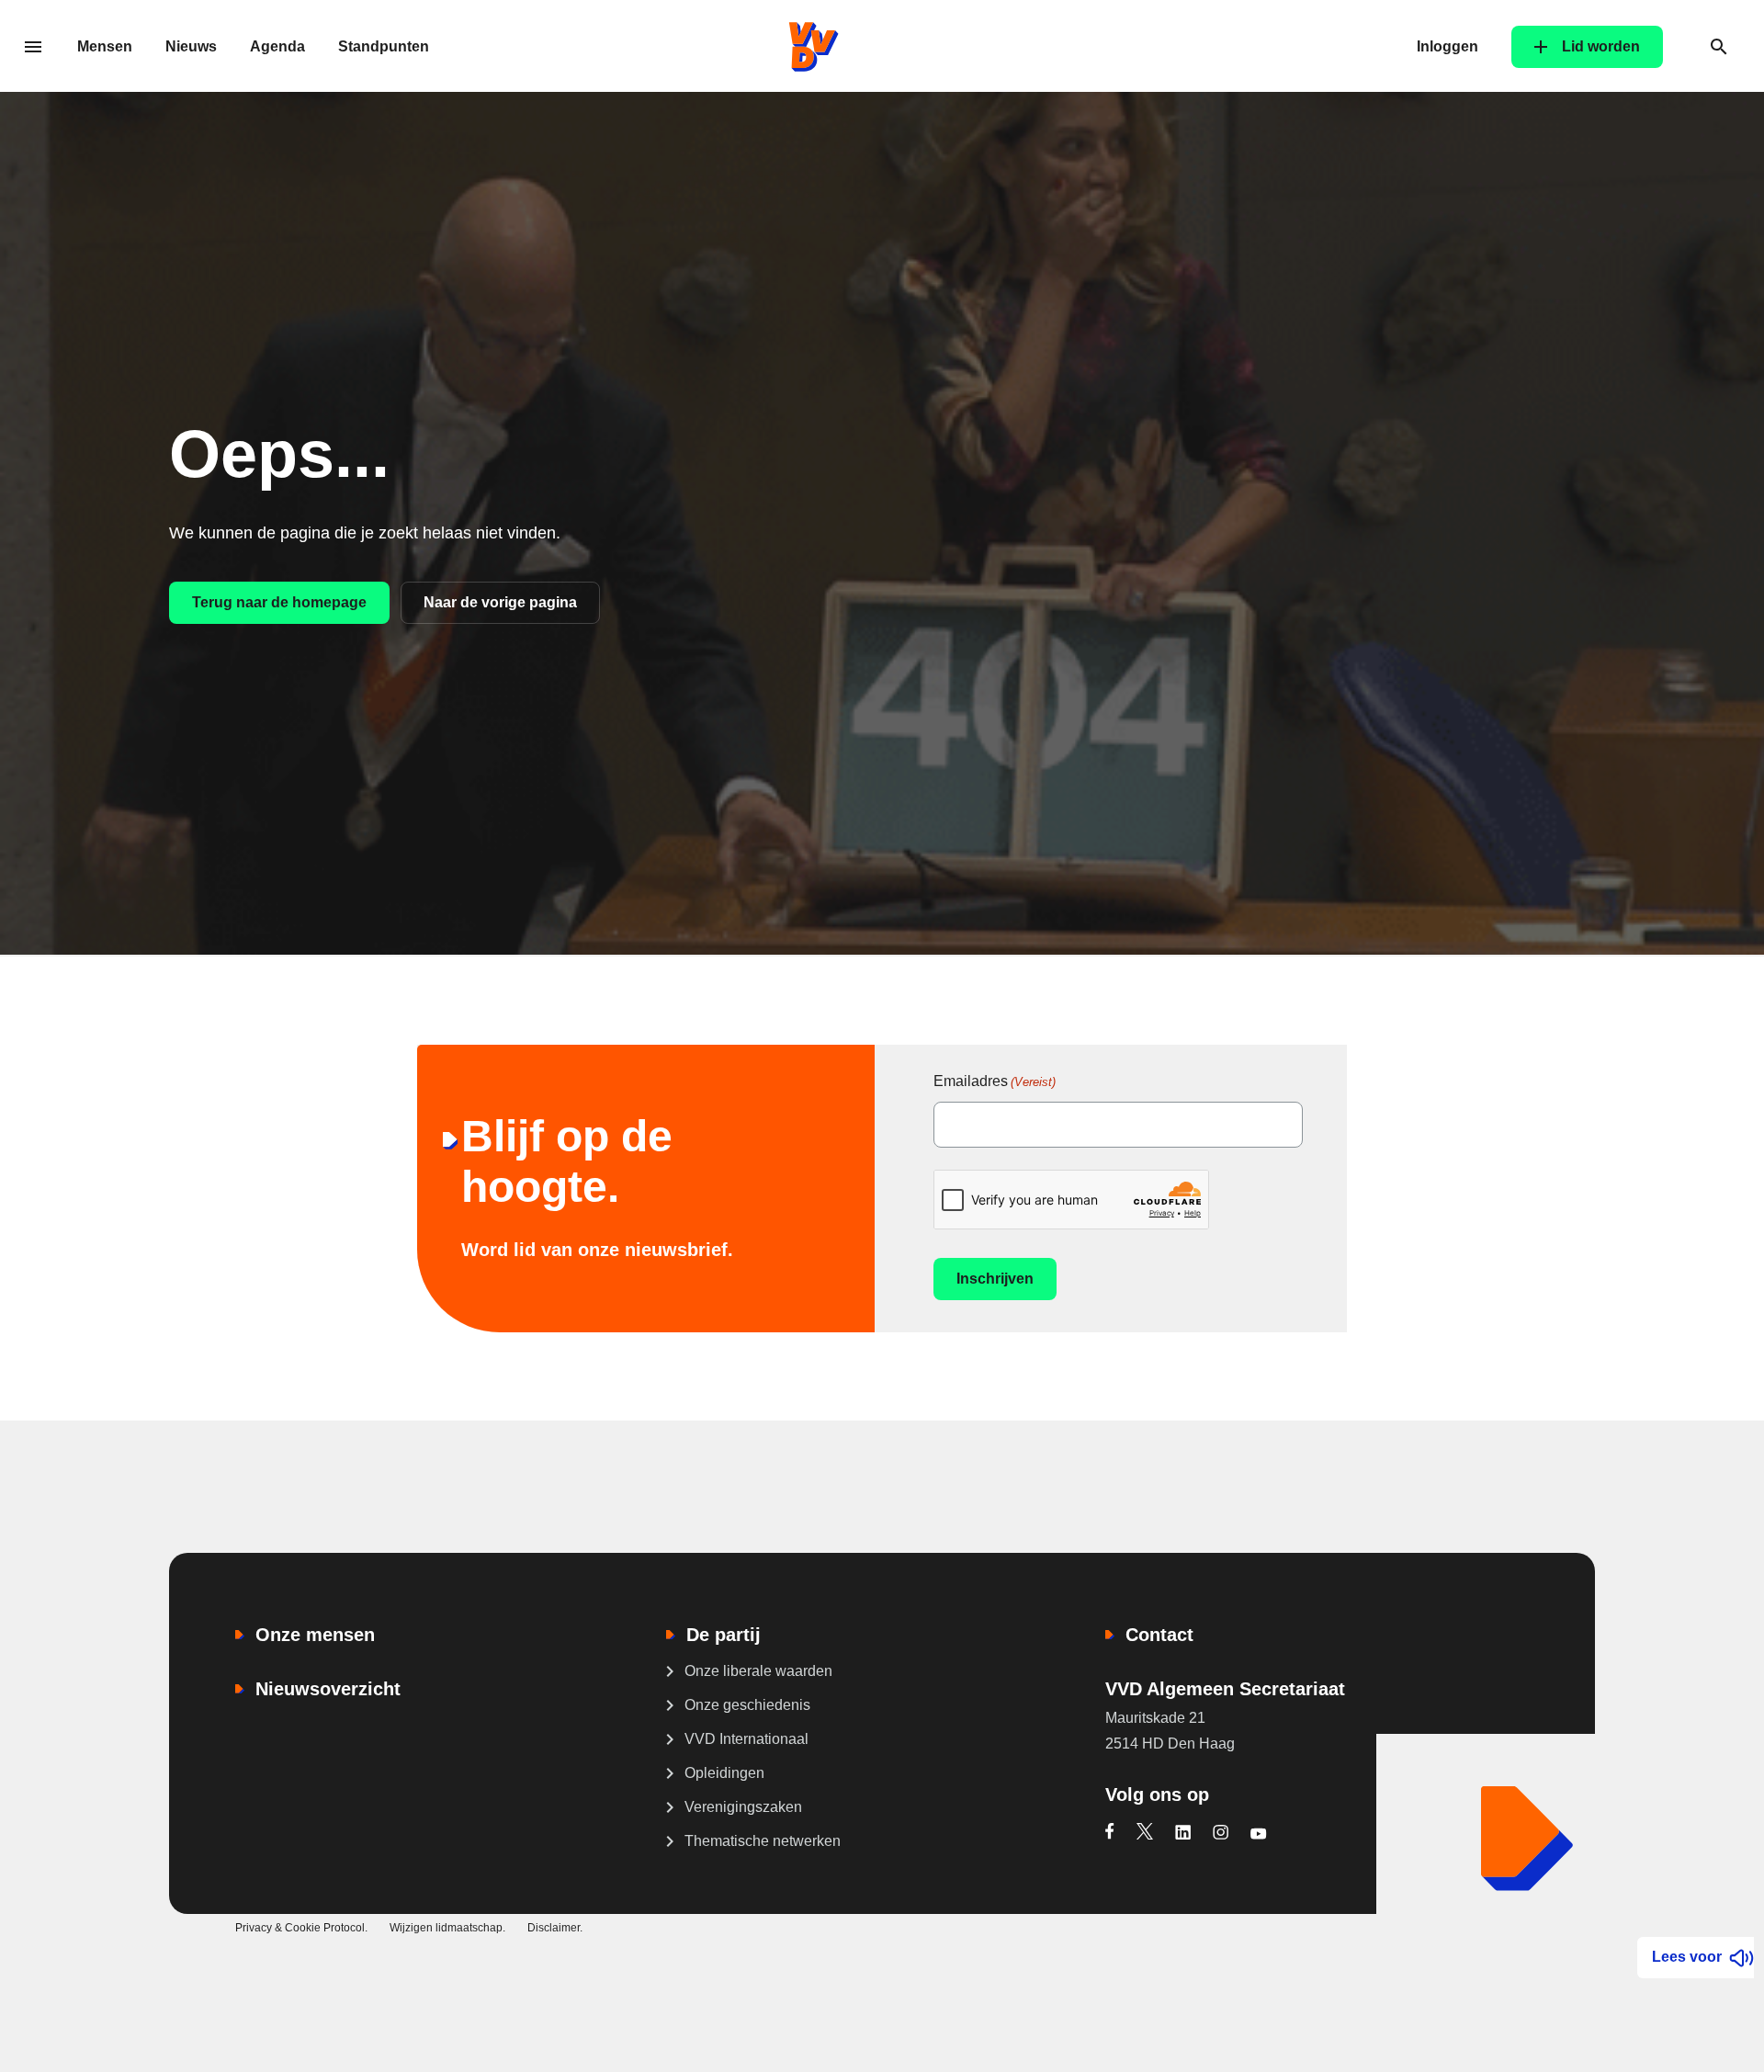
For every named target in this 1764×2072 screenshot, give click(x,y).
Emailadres (995, 1081)
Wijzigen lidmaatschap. (447, 1928)
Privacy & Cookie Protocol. (301, 1928)
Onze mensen (315, 1635)
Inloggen (1447, 46)
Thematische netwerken (763, 1841)
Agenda (277, 46)
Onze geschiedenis (747, 1705)
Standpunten (384, 46)
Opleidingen (724, 1773)
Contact (1159, 1635)
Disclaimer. (555, 1928)
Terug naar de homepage (279, 602)
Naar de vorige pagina (500, 602)
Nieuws (191, 46)
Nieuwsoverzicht (328, 1689)
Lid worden (1601, 46)
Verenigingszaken (743, 1807)
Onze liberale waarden (758, 1671)
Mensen (105, 46)
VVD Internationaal (746, 1739)
